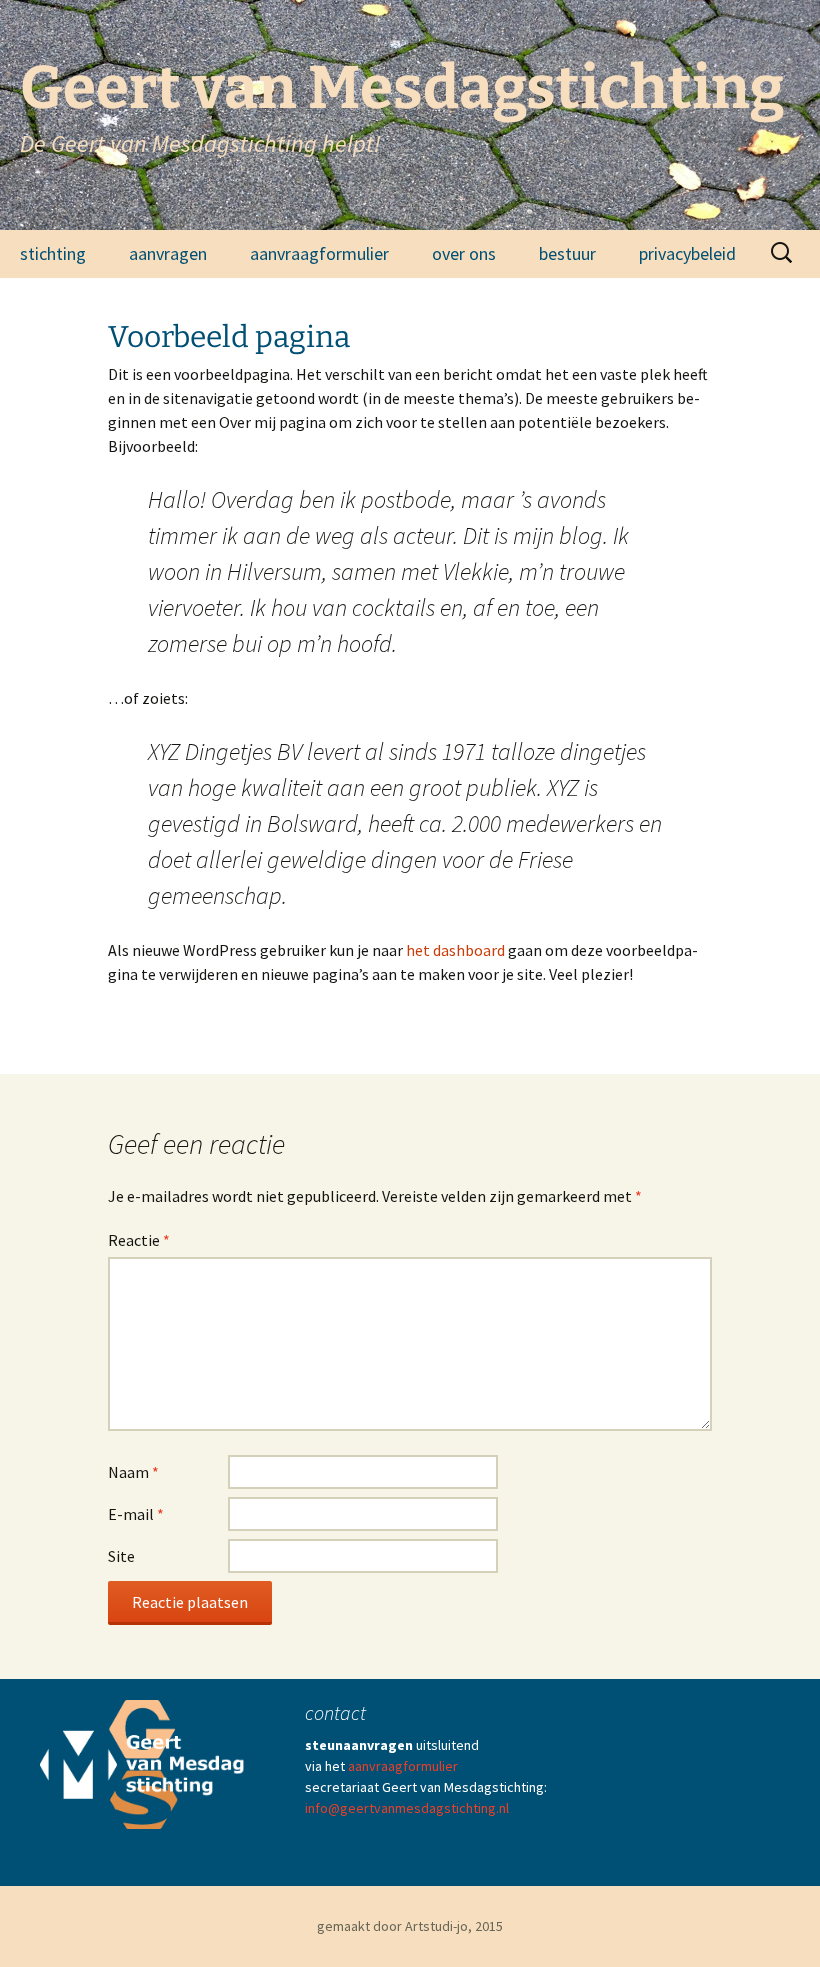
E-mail (136, 1514)
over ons (464, 253)
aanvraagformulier (319, 253)
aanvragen (168, 253)
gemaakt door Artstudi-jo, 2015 (410, 1926)
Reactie (139, 1240)
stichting (53, 253)
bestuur (567, 253)
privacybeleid (687, 253)
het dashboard (455, 950)
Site (121, 1556)
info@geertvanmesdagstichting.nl (407, 1808)
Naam (133, 1472)
